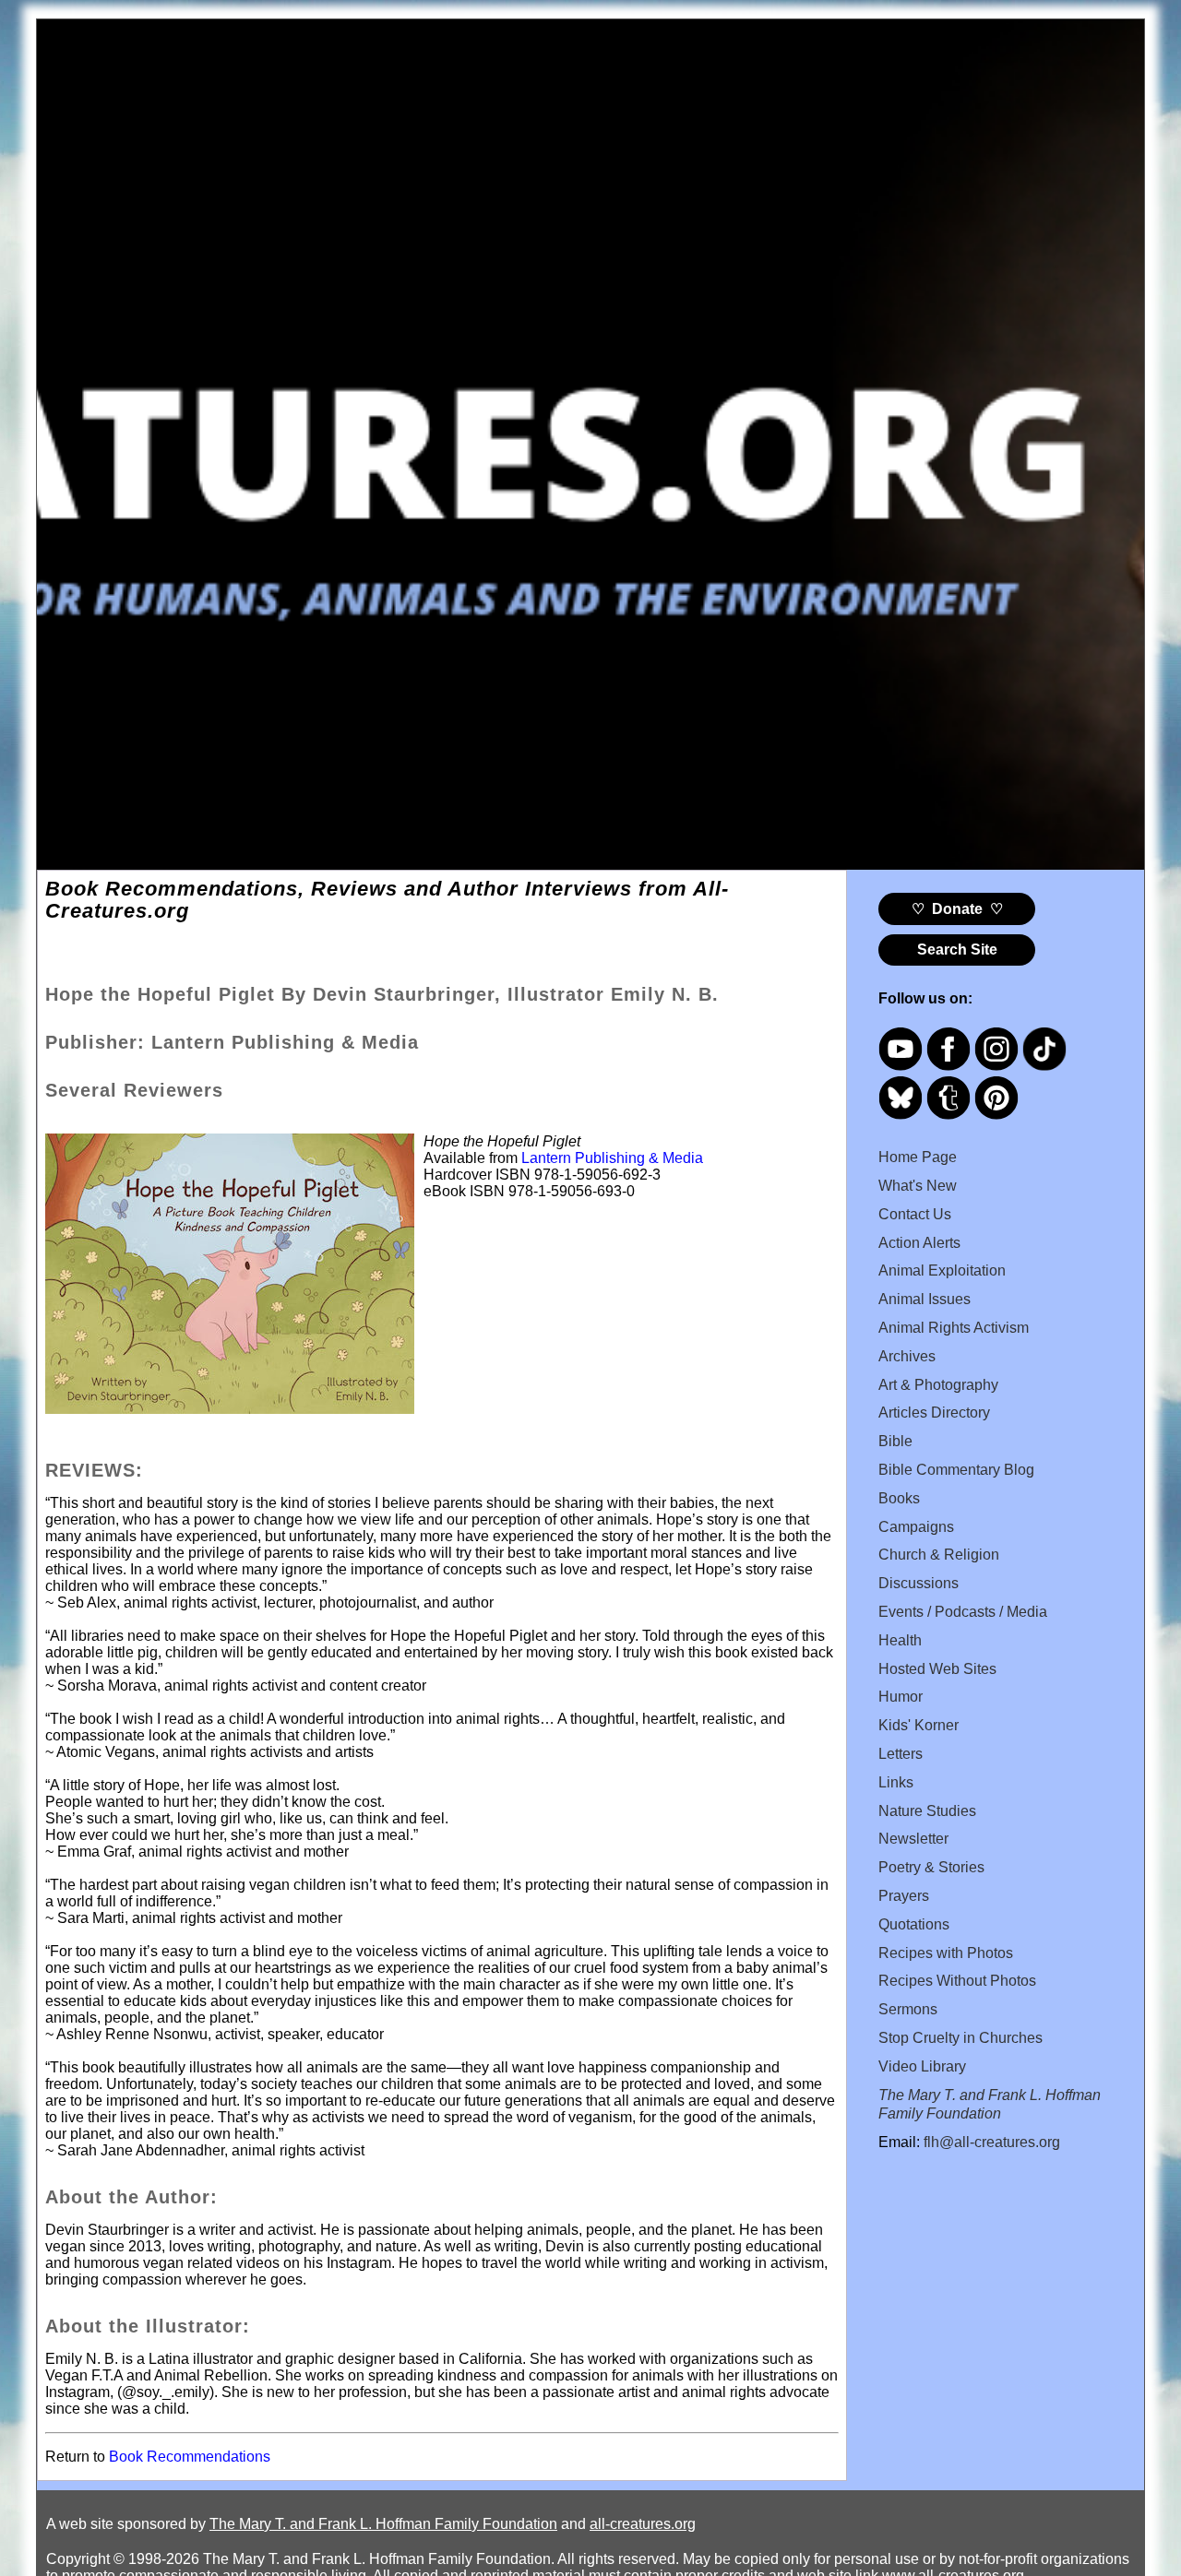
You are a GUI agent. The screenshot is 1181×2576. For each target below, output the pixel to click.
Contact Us (915, 1214)
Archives (907, 1356)
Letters (901, 1754)
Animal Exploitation (942, 1270)
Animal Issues (925, 1299)
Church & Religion (939, 1555)
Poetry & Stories (931, 1867)
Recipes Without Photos (957, 1981)
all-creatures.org (643, 2524)
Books (899, 1498)
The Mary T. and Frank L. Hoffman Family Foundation (383, 2524)
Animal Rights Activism (954, 1328)
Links (896, 1782)
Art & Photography (938, 1385)
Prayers (904, 1896)
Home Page (918, 1157)
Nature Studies (927, 1811)
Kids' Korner (919, 1725)
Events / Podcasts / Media (963, 1612)
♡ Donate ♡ (957, 909)
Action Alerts (919, 1243)
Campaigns (916, 1527)
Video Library (922, 2066)
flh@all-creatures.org (992, 2142)
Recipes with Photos (946, 1953)
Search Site (957, 950)
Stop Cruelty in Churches (960, 2038)
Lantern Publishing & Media (612, 1158)
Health (900, 1640)
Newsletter (913, 1839)
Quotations (914, 1924)
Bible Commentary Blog (956, 1470)
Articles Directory (934, 1413)
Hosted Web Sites (937, 1669)
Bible (895, 1441)
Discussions (919, 1583)
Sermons (908, 2009)
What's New (918, 1186)
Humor (901, 1697)
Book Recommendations (190, 2457)
